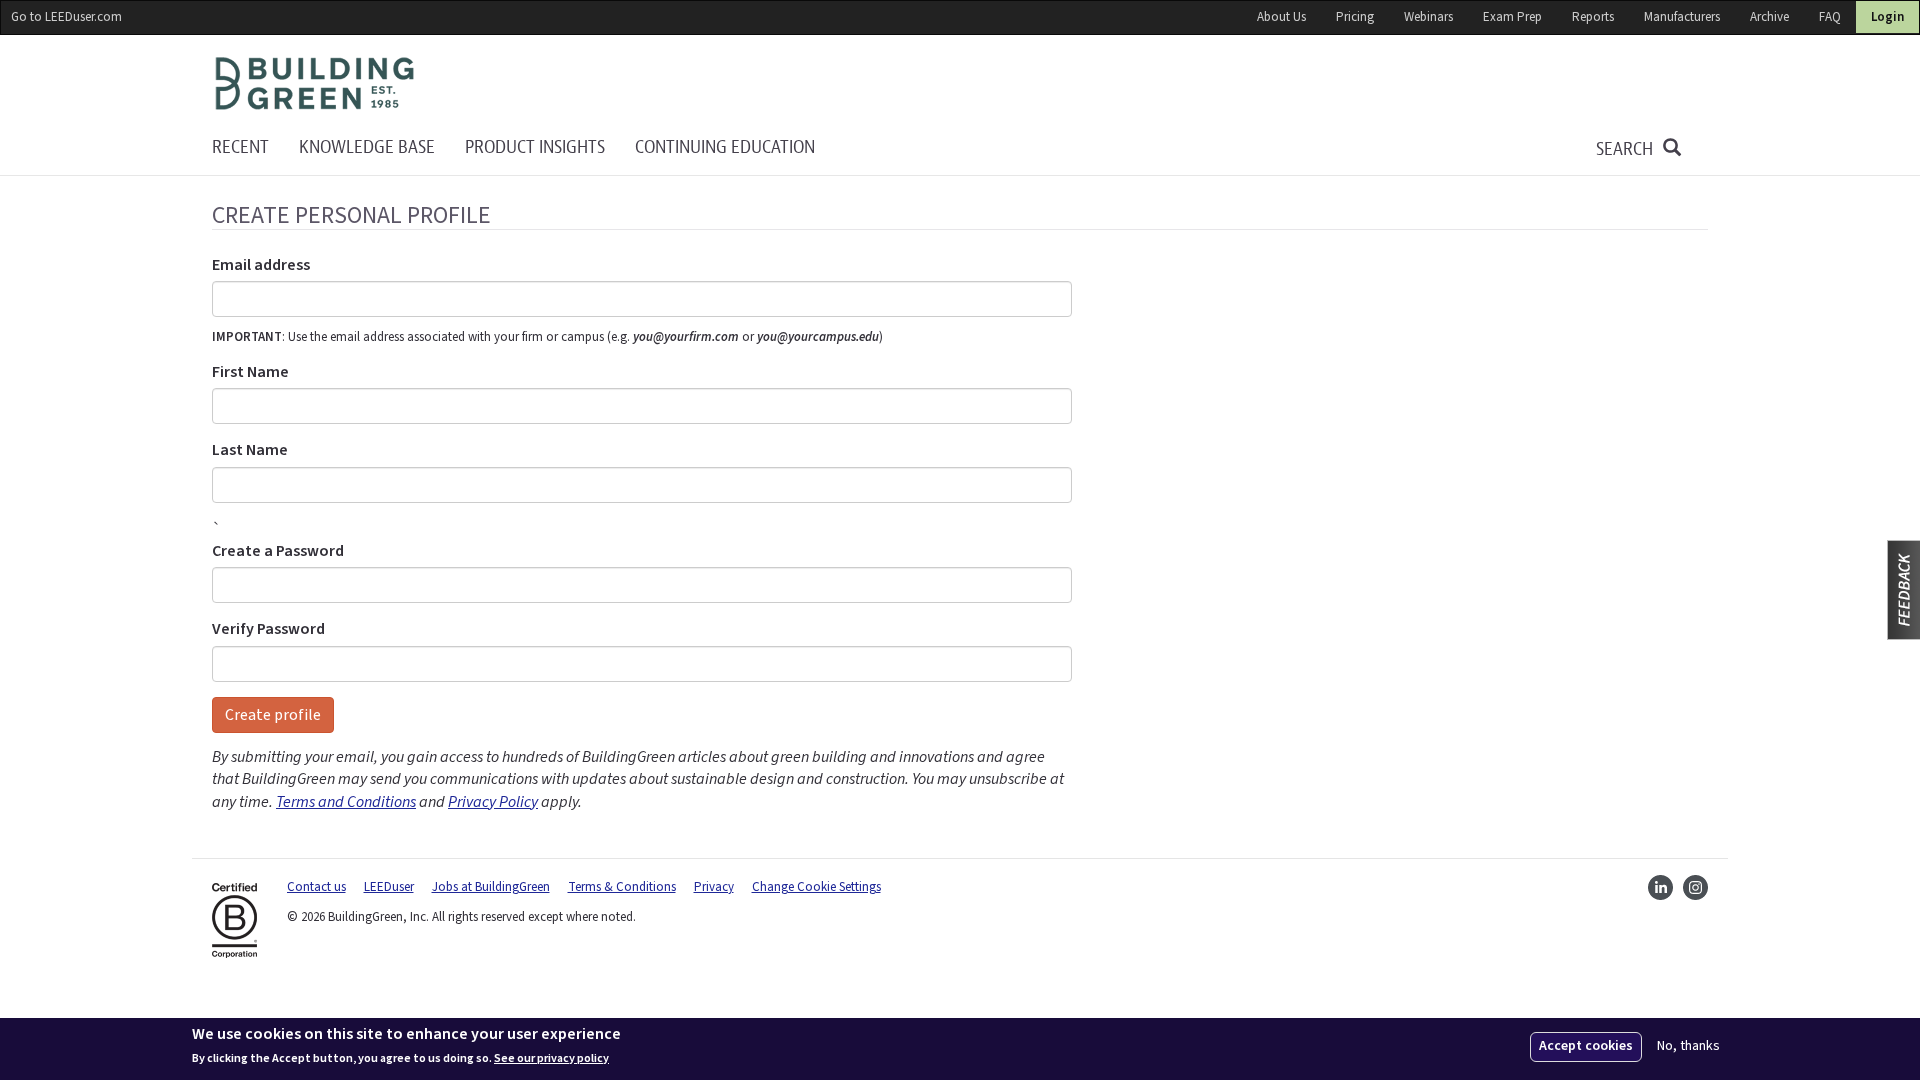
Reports (1593, 17)
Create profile (273, 715)
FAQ (1830, 17)
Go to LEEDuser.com (66, 17)
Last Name (250, 450)
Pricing (1355, 17)
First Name (250, 372)
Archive (1769, 17)
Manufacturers (1682, 17)
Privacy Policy (493, 802)
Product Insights (535, 147)
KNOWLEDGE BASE (367, 147)
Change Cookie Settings (816, 887)
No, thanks (1688, 1046)
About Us (1281, 17)
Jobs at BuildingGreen (491, 887)
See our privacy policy (551, 1058)
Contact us (316, 887)
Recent (240, 147)
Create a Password (278, 551)
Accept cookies (1586, 1046)
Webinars (1428, 17)
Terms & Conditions (622, 887)
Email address (261, 265)
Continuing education (725, 147)
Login (1887, 17)
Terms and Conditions (346, 802)
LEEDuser (389, 887)
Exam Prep (1512, 17)
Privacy (714, 887)
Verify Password (268, 629)
